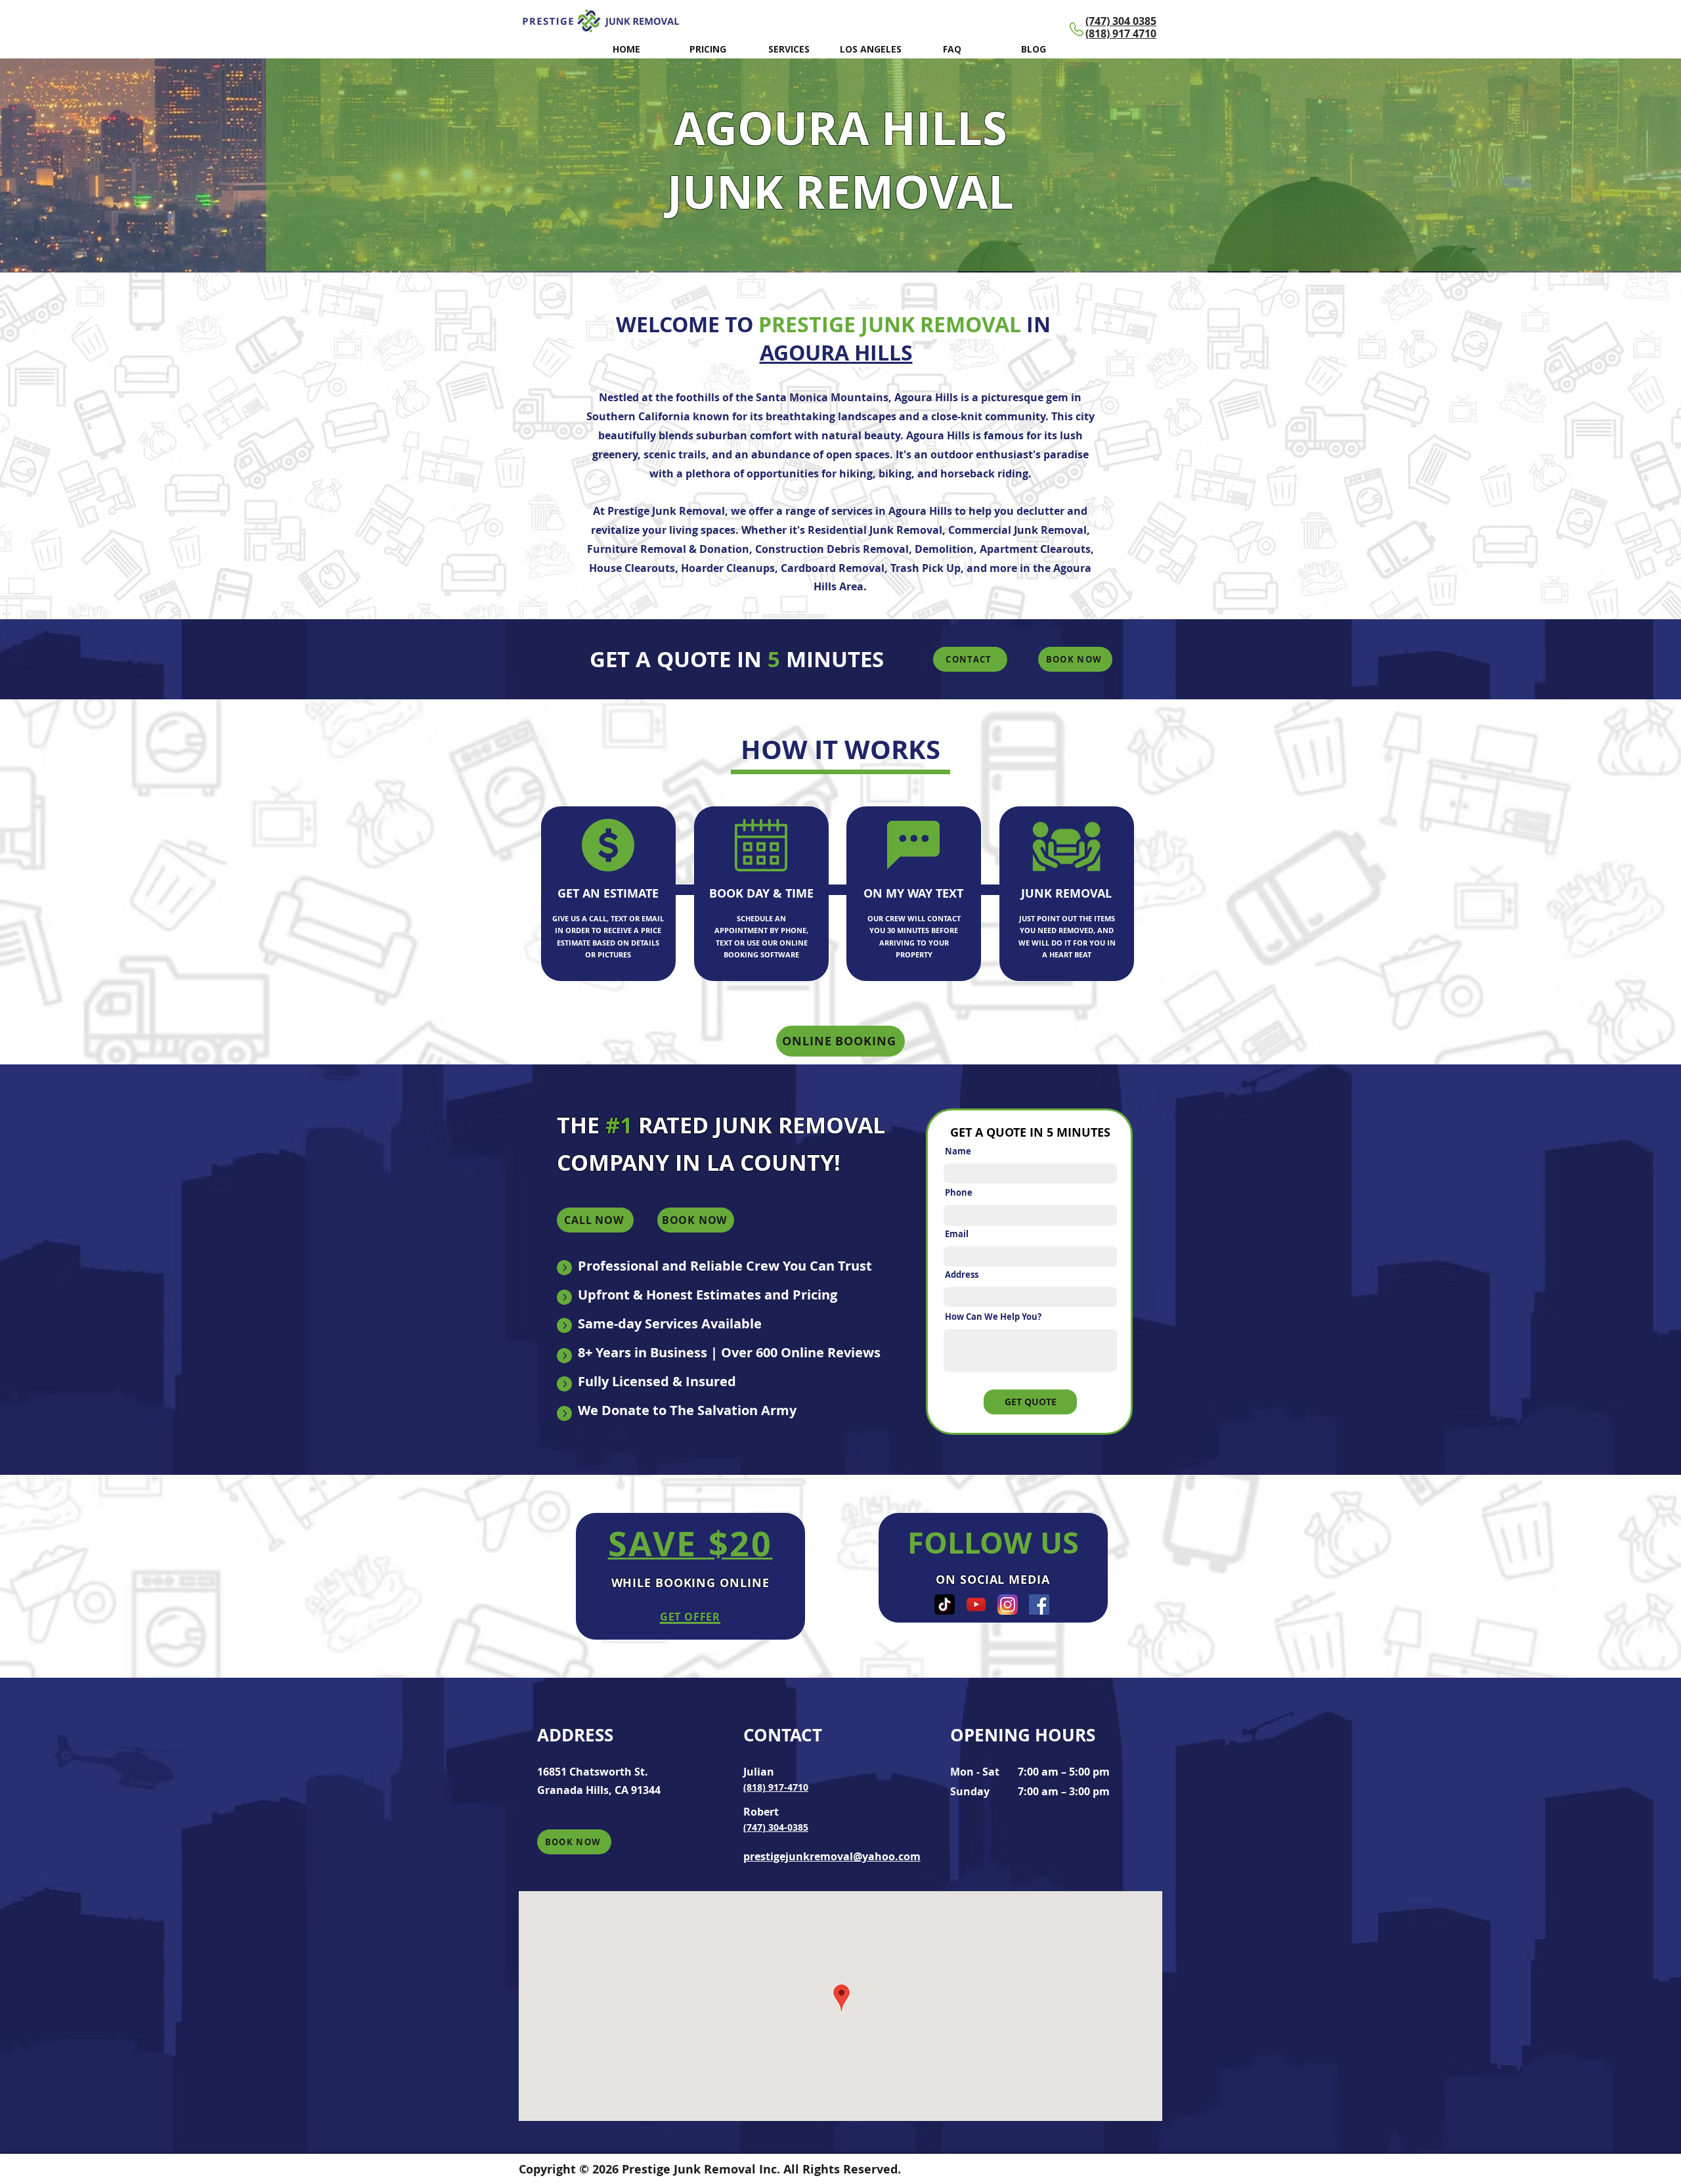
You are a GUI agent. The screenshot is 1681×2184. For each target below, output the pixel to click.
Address (962, 1275)
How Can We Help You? (993, 1317)
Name (958, 1151)
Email (957, 1234)
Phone (959, 1193)
